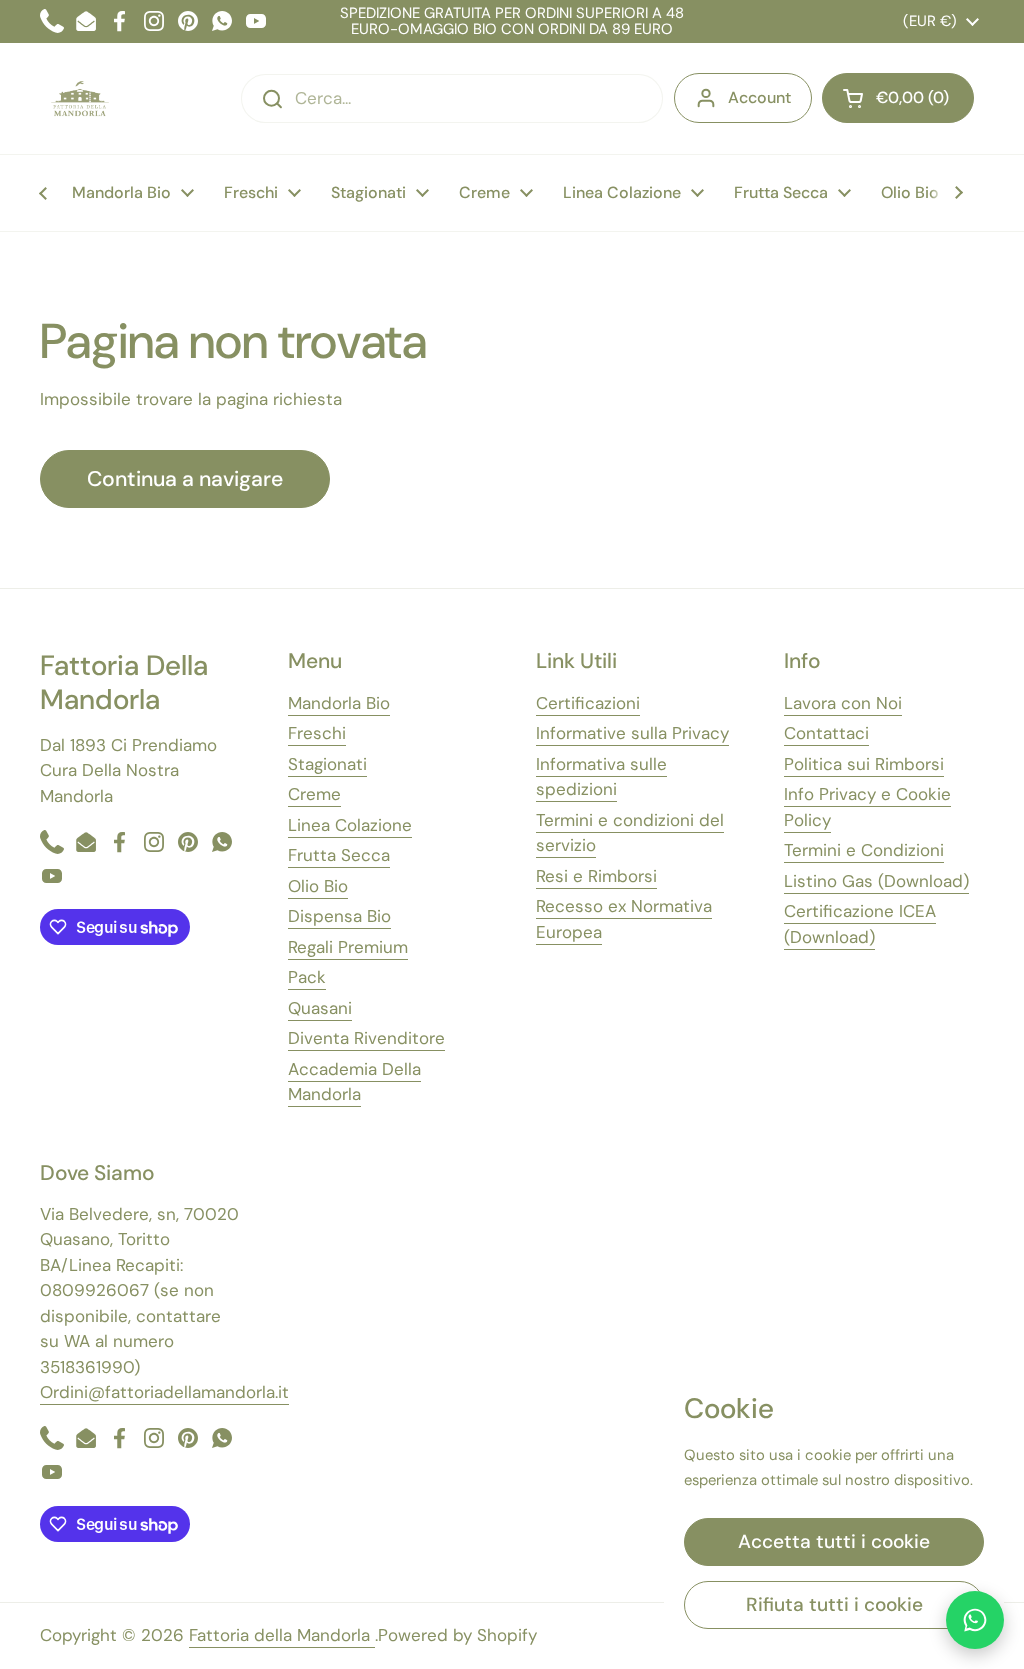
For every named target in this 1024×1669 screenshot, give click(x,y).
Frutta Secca (339, 855)
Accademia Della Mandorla (354, 1082)
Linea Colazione (350, 825)
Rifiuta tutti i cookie (834, 1604)
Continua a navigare (185, 479)
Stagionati (327, 764)
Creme (314, 794)
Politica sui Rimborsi (864, 764)
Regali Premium (348, 947)
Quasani (320, 1008)
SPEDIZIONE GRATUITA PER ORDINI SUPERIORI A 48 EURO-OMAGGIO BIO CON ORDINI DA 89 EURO (512, 21)
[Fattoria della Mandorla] (80, 98)
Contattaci (826, 733)
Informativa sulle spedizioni (601, 777)
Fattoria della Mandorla (282, 1635)
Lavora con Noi (843, 703)
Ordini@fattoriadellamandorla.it (164, 1392)
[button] (898, 98)
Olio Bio (318, 886)
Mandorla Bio (339, 703)
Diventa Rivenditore (366, 1038)
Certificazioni (588, 703)
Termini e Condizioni (864, 850)
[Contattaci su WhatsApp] (975, 1620)
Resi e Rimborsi (596, 876)
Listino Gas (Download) (876, 881)
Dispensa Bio (339, 916)
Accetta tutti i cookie (834, 1541)
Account (759, 97)
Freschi (317, 733)
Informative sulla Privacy (632, 733)
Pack (307, 977)
